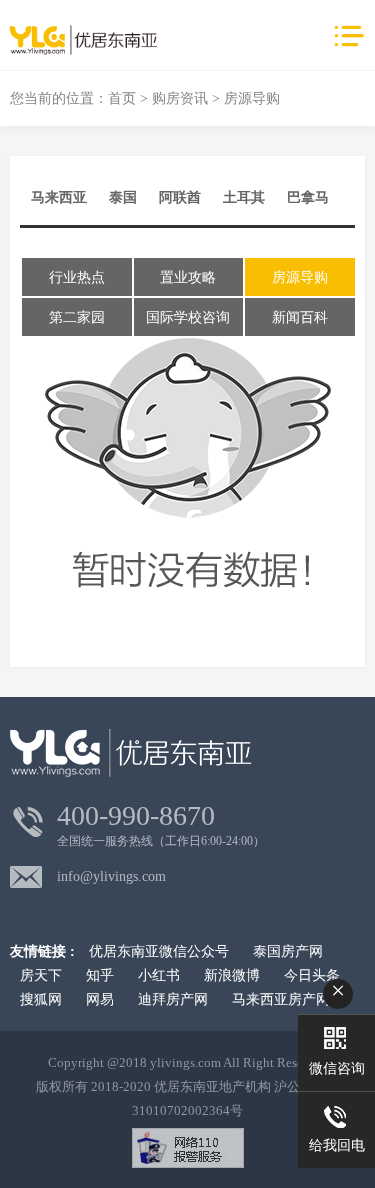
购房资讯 (180, 98)
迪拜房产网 (173, 999)
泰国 (123, 197)
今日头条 (312, 975)
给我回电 (337, 1145)
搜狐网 (41, 999)
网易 (100, 999)
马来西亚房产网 (281, 999)
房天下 (41, 975)
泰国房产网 (288, 951)
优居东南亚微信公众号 (159, 951)
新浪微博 (232, 975)
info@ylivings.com (111, 876)
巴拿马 (308, 197)
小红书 (159, 975)
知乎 (100, 975)
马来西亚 (59, 197)
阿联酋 (180, 197)
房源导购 (300, 277)
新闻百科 (300, 317)
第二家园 (77, 317)
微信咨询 (337, 1068)
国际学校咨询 (188, 317)
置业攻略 (188, 277)
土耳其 (244, 197)
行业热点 (77, 277)
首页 (122, 98)
